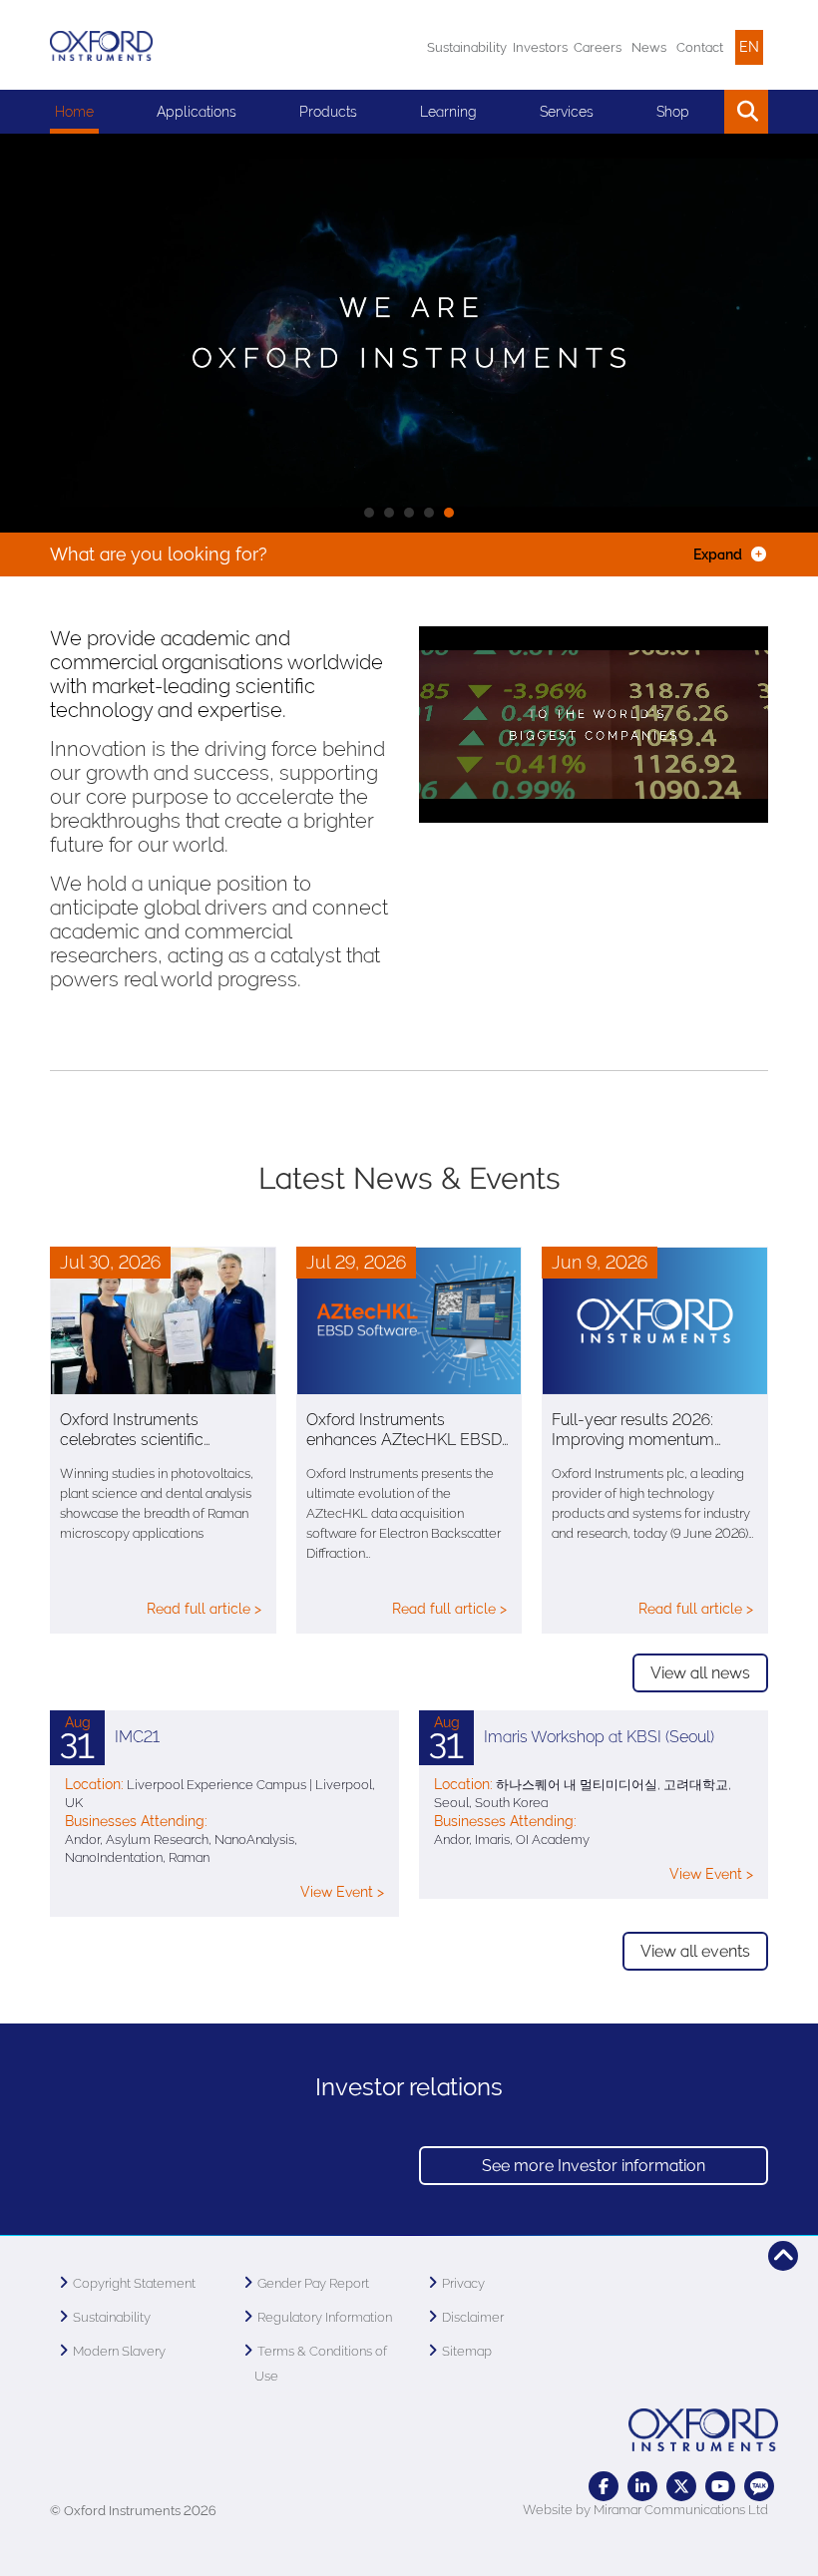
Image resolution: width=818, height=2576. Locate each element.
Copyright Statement (134, 2283)
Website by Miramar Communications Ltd (645, 2510)
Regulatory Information (325, 2317)
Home (74, 112)
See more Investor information (594, 2166)
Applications (197, 112)
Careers (598, 47)
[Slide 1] (389, 513)
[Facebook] (604, 2486)
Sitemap (467, 2351)
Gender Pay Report (313, 2283)
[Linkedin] (642, 2486)
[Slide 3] (429, 513)
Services (567, 112)
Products (328, 112)
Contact (700, 47)
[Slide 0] (369, 513)
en (749, 47)
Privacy (463, 2283)
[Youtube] (720, 2486)
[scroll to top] (783, 2256)
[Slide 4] (449, 513)
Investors (540, 47)
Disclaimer (473, 2317)
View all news (700, 1673)
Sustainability (467, 47)
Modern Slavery (119, 2351)
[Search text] (701, 112)
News (649, 47)
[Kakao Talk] (759, 2486)
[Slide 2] (409, 513)
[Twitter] (681, 2486)
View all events (695, 1951)
